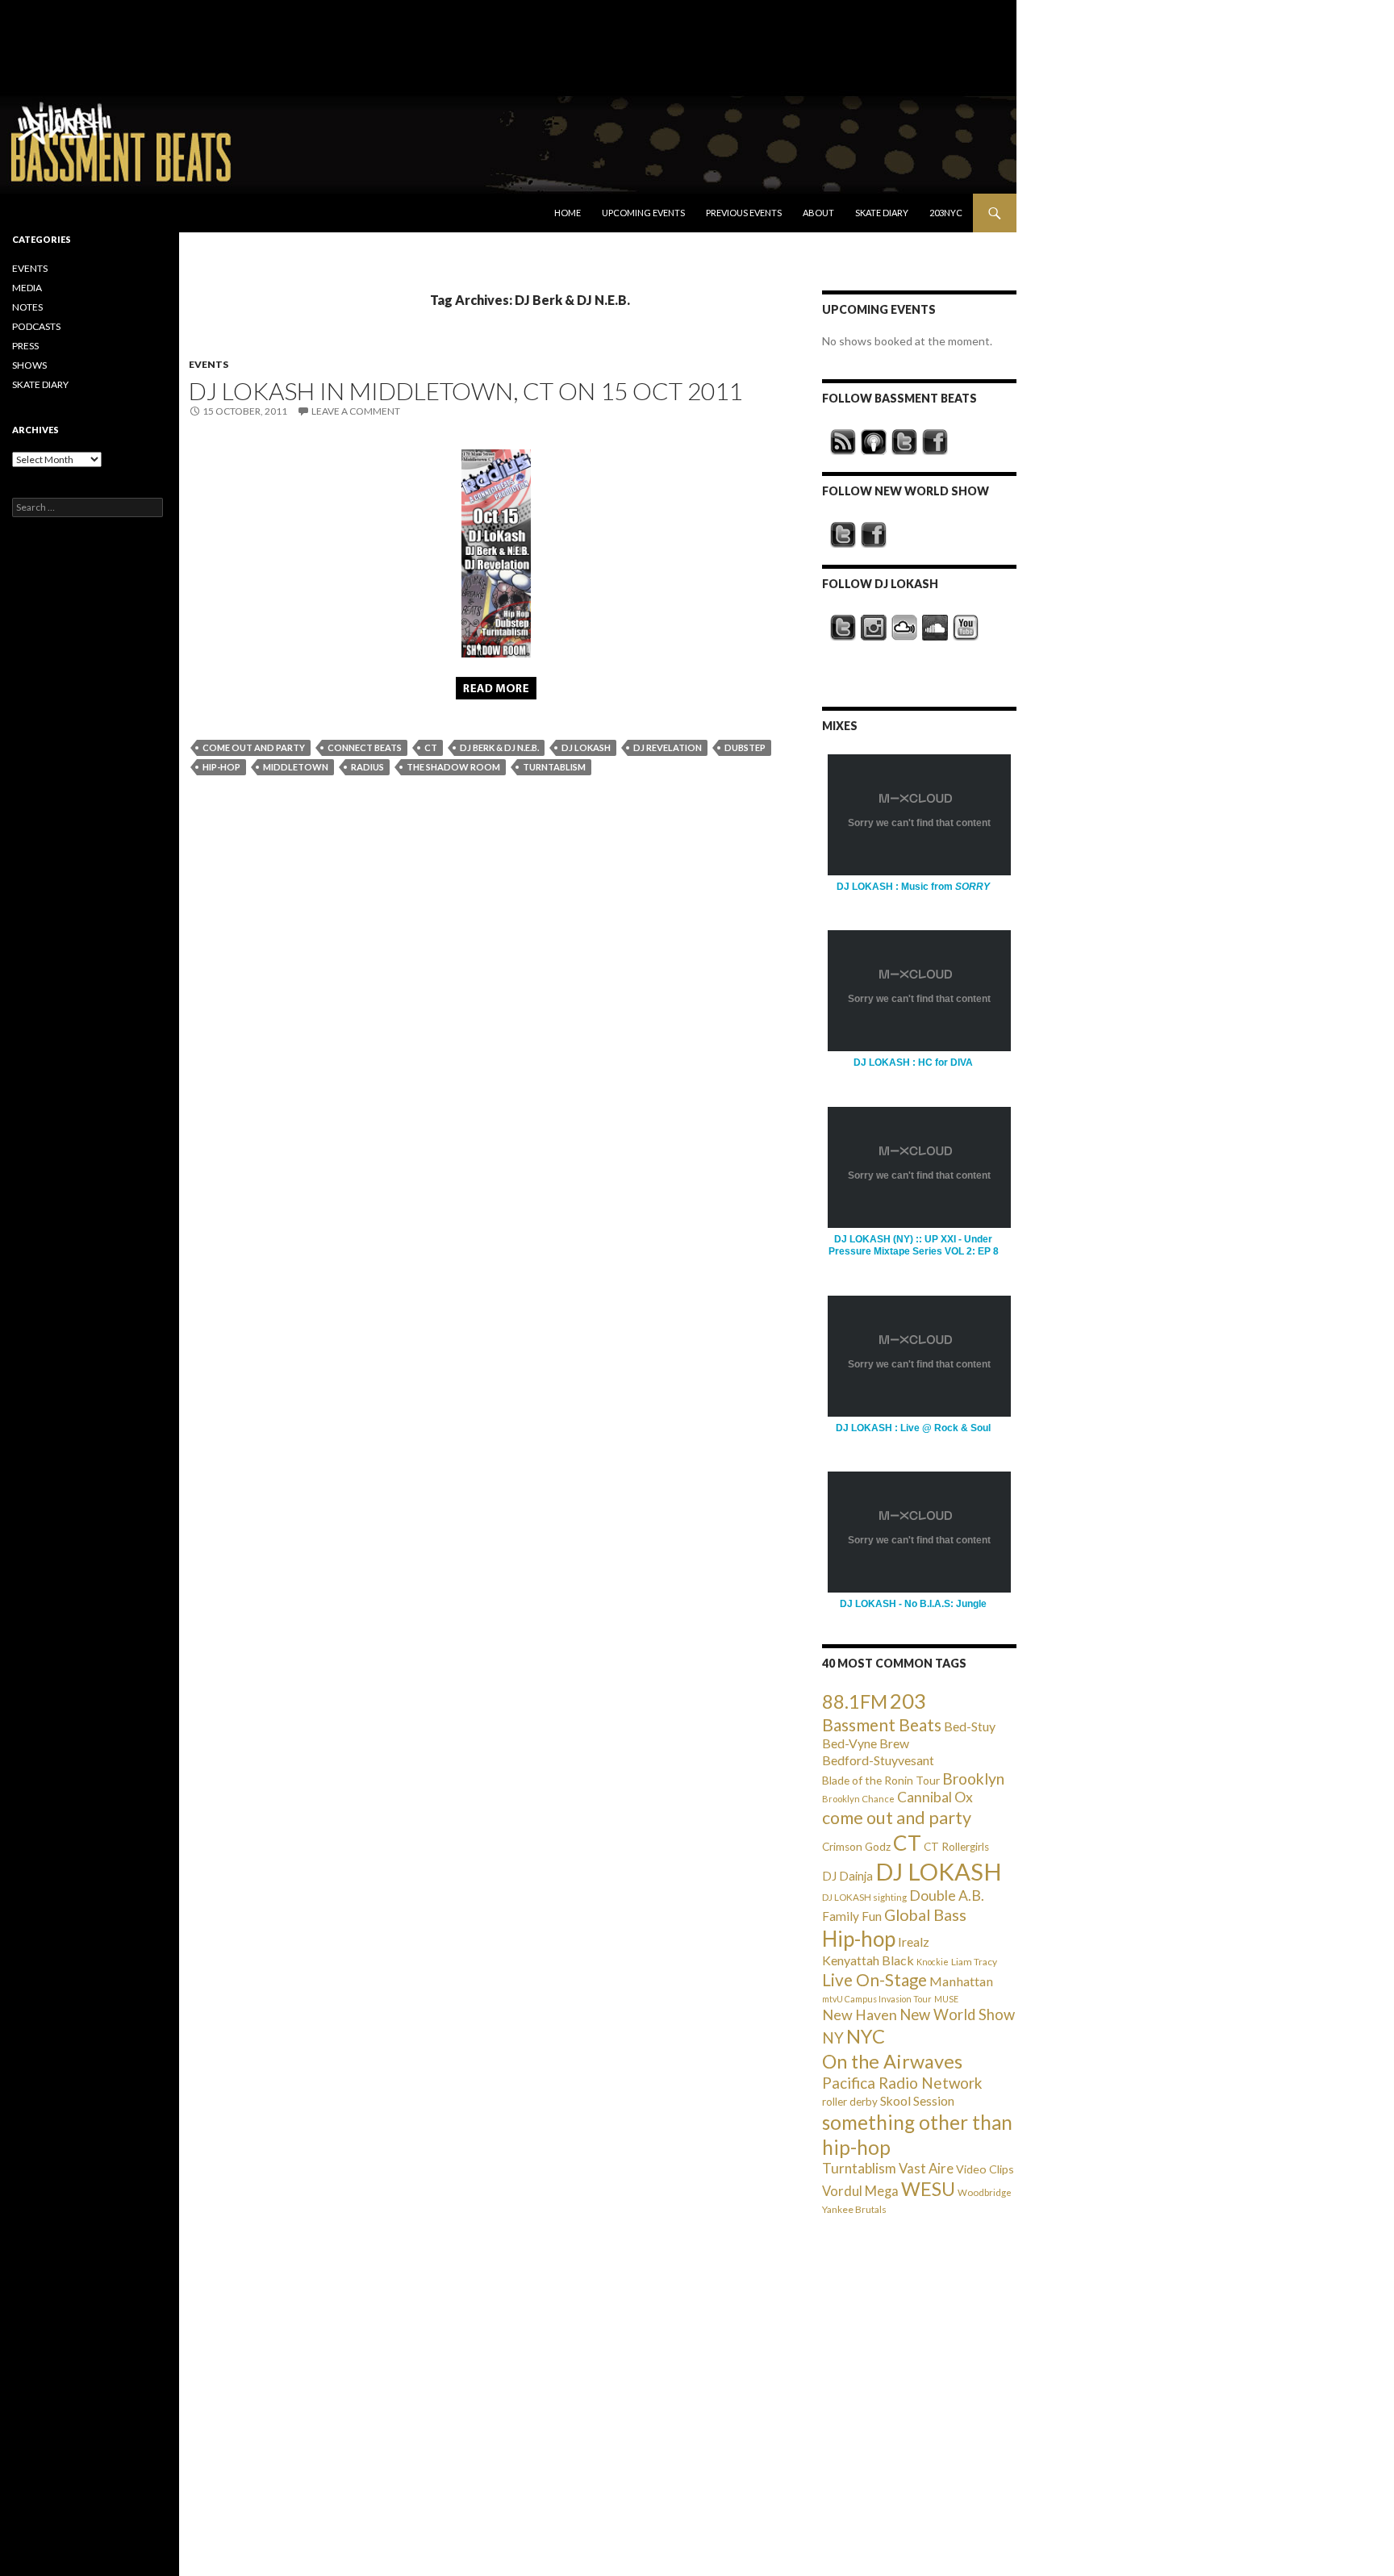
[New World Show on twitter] (843, 535)
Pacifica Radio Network (902, 2083)
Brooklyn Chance (858, 1799)
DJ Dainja (847, 1876)
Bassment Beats (882, 1724)
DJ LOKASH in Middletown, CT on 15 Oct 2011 (465, 390)
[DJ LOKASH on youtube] (966, 628)
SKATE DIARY (40, 384)
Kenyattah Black (868, 1960)
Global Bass (925, 1915)
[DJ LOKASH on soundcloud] (935, 628)
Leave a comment (356, 411)
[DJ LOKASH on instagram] (874, 628)
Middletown (296, 767)
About (818, 213)
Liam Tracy (974, 1962)
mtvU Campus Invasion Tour (877, 1999)
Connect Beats (365, 747)
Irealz (914, 1941)
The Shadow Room (453, 767)
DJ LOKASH (586, 747)
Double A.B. (947, 1895)
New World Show (957, 2014)
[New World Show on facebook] (874, 535)
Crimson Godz (856, 1847)
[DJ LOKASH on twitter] (843, 628)
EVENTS (209, 364)
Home (568, 213)
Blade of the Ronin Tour (881, 1780)
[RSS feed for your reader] (843, 442)
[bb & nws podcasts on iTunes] (874, 442)
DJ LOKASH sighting (864, 1897)
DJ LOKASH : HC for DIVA (913, 1063)
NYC (866, 2036)
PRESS (25, 346)
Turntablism (554, 767)
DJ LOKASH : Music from (913, 887)
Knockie (933, 1962)
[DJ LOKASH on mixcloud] (904, 628)
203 (908, 1701)
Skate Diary (882, 213)
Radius (367, 767)
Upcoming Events (643, 213)
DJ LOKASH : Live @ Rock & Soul (913, 1428)
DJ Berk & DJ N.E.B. (499, 747)
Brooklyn (973, 1779)
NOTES (27, 307)
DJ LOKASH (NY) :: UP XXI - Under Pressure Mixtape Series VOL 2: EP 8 (914, 1245)
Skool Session (917, 2100)
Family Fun (852, 1916)
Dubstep (745, 747)
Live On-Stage (874, 1979)
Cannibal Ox (935, 1797)
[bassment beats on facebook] (935, 442)
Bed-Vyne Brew (866, 1743)
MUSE (946, 1999)
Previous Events (744, 213)
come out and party (254, 747)
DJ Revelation (668, 747)
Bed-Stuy (970, 1726)
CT (431, 747)
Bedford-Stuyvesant (878, 1760)
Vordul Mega (860, 2191)
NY (833, 2037)
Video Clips (985, 2169)
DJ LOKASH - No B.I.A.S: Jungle (913, 1604)
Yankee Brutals (854, 2209)
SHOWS (29, 365)
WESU (928, 2189)
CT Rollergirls (956, 1847)
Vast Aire (926, 2168)
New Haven (860, 2014)
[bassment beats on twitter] (904, 442)
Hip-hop (221, 767)
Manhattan (961, 1981)
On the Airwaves (892, 2061)
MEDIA (27, 288)
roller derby (850, 2102)
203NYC (946, 213)
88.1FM (855, 1701)
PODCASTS (36, 326)
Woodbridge (985, 2192)
